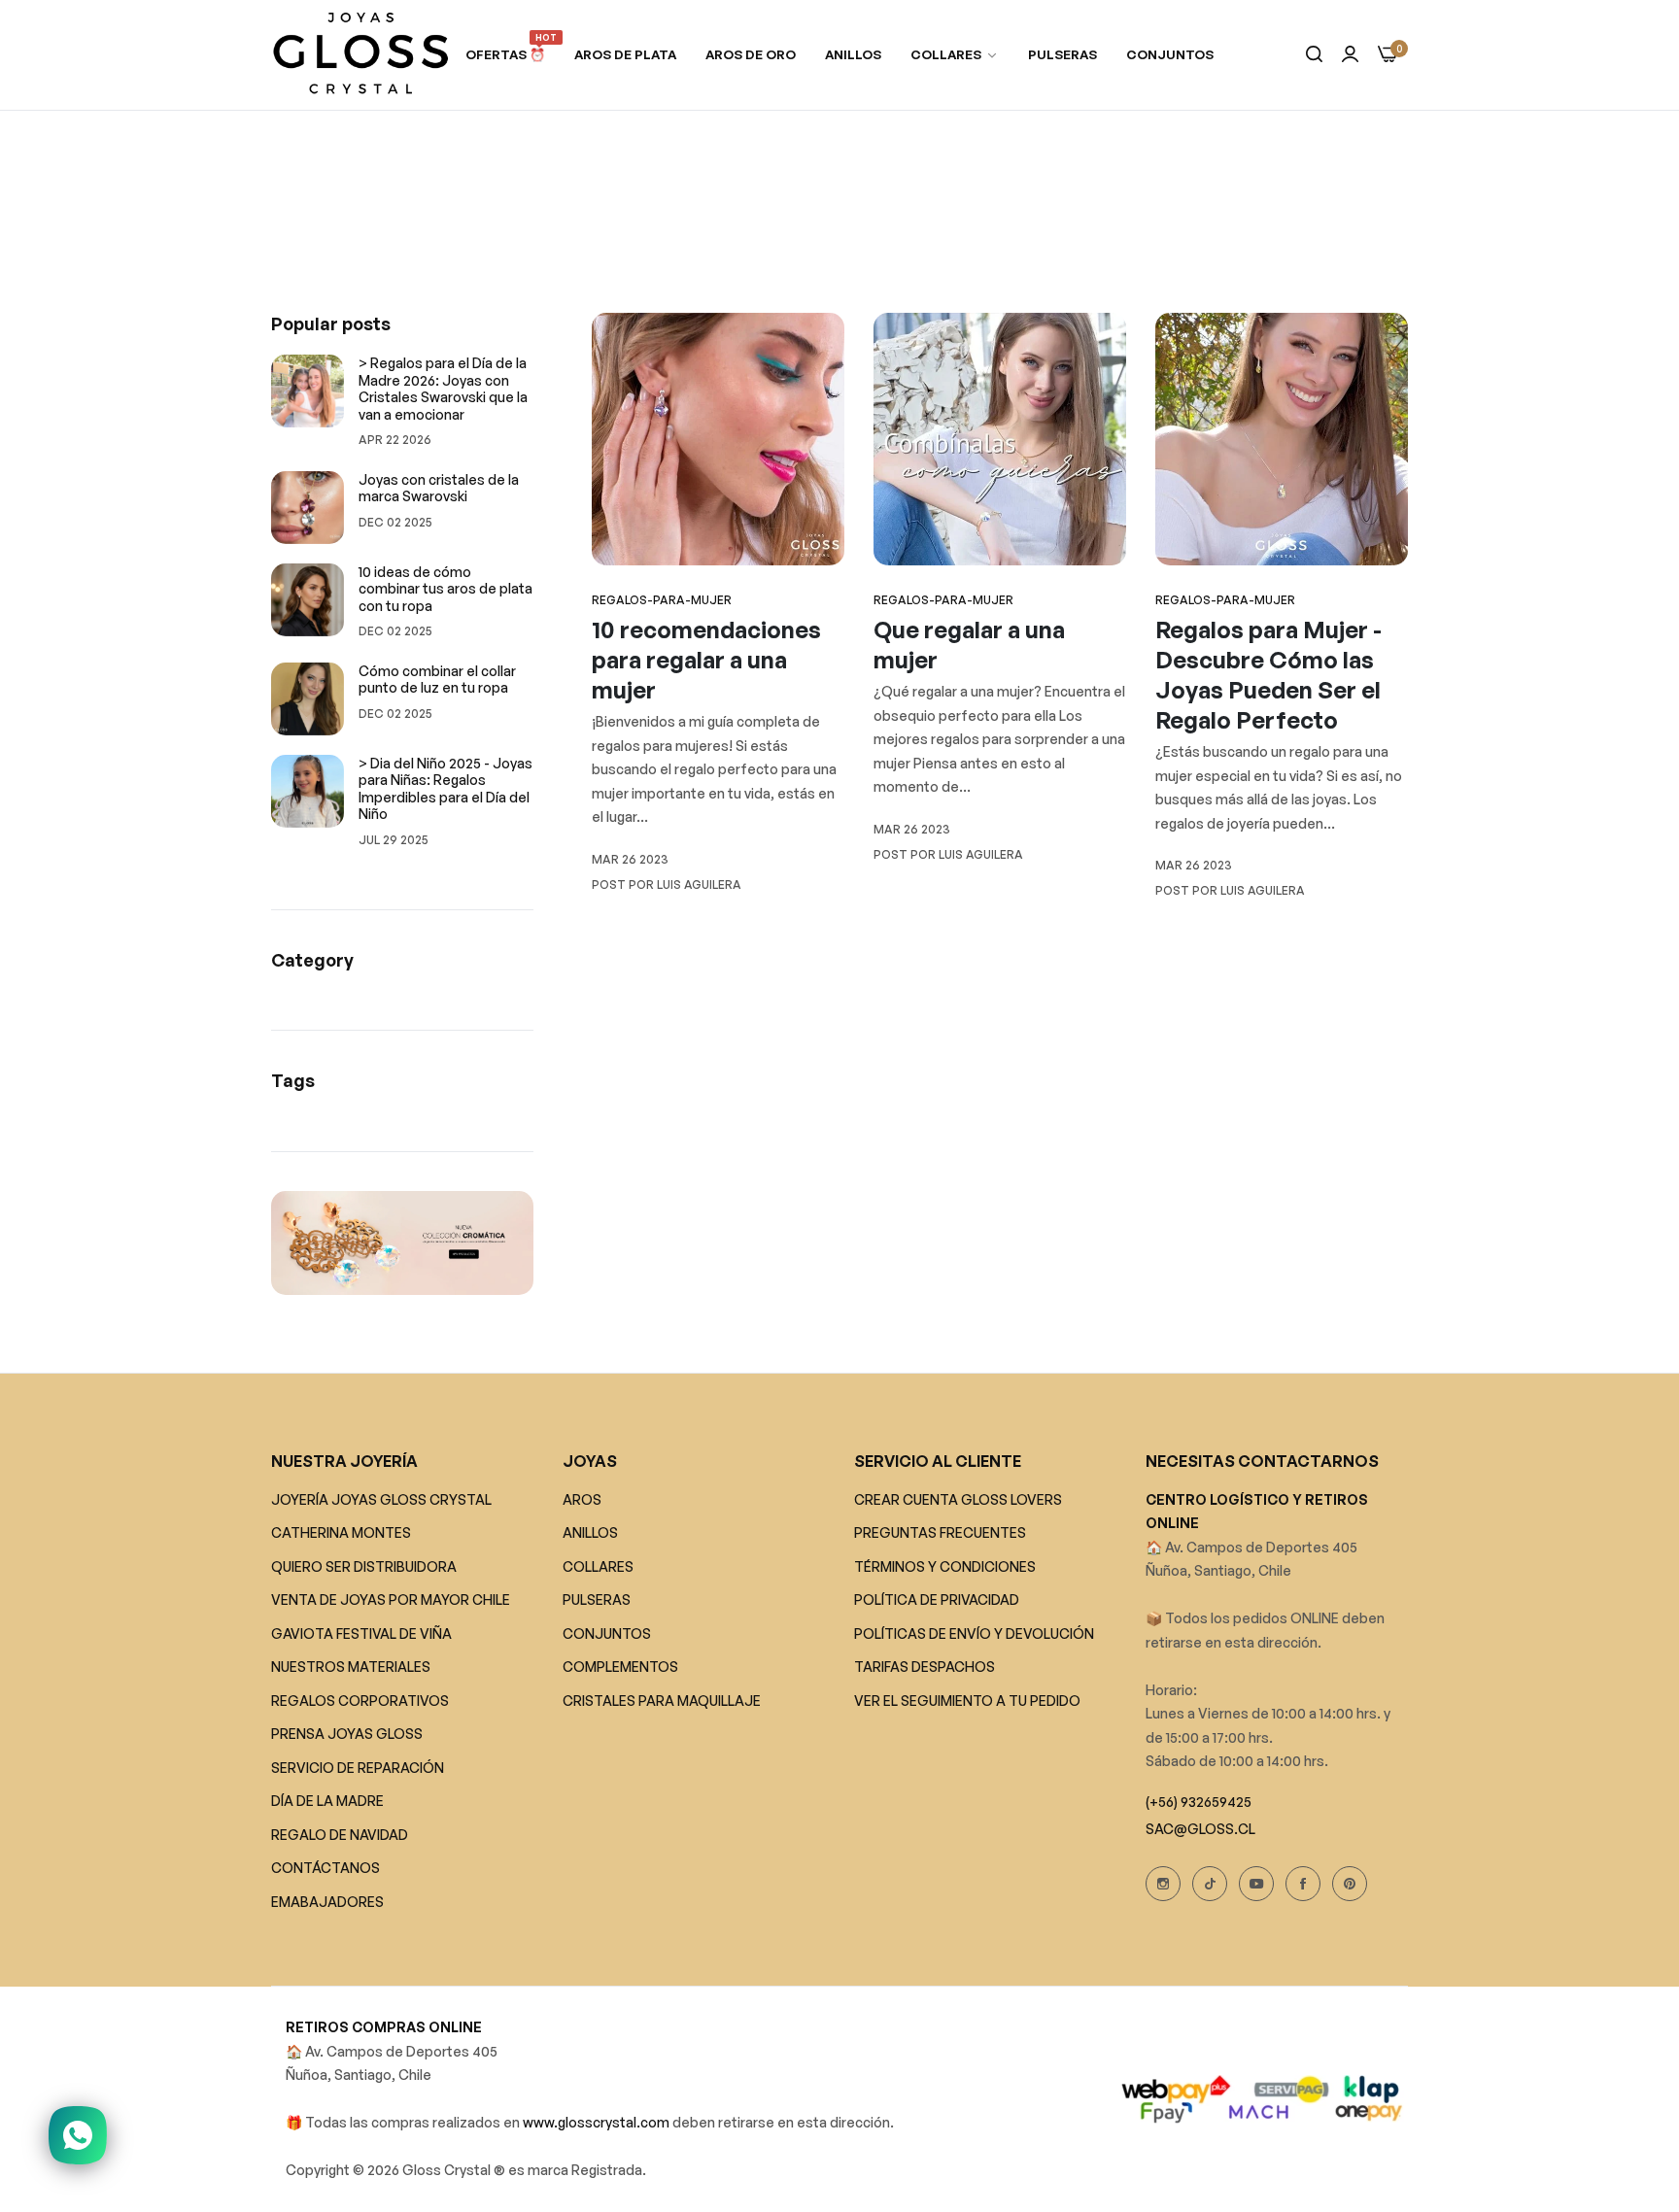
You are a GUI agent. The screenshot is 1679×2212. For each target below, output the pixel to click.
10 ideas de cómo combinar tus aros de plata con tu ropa (445, 589)
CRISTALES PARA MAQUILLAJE (662, 1701)
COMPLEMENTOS (620, 1668)
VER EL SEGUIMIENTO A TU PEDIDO (967, 1701)
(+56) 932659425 (1199, 1802)
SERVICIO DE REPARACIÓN (358, 1768)
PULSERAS (597, 1600)
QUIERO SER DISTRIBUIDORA (364, 1566)
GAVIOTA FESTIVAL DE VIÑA (361, 1633)
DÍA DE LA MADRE (327, 1802)
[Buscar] (1314, 55)
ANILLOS (590, 1533)
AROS (582, 1499)
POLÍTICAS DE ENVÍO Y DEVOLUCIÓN (974, 1633)
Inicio (687, 241)
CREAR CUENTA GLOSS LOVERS (958, 1499)
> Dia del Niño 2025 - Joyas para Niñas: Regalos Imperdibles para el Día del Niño (445, 789)
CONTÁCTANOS (326, 1869)
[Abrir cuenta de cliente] (1350, 55)
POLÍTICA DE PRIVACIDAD (937, 1600)
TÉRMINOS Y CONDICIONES (945, 1566)
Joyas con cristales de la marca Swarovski (439, 488)
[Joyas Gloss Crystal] (361, 55)
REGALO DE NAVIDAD (340, 1835)
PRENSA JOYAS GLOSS (347, 1735)
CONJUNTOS (607, 1633)
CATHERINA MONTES (341, 1533)
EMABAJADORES (327, 1902)
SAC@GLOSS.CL (1200, 1829)
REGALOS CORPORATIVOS (360, 1701)
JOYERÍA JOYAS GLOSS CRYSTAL (381, 1499)
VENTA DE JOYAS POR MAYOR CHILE (391, 1600)
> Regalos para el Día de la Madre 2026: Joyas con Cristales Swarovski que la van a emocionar (443, 389)
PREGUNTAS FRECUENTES (940, 1533)
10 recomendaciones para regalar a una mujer (706, 660)
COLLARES (598, 1566)
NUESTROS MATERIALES (351, 1668)
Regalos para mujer (782, 241)
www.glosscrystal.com (598, 2123)
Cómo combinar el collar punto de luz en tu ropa (437, 680)
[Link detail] (1163, 1884)
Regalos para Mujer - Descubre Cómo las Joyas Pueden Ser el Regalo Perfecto (1268, 675)
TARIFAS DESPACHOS (925, 1668)
